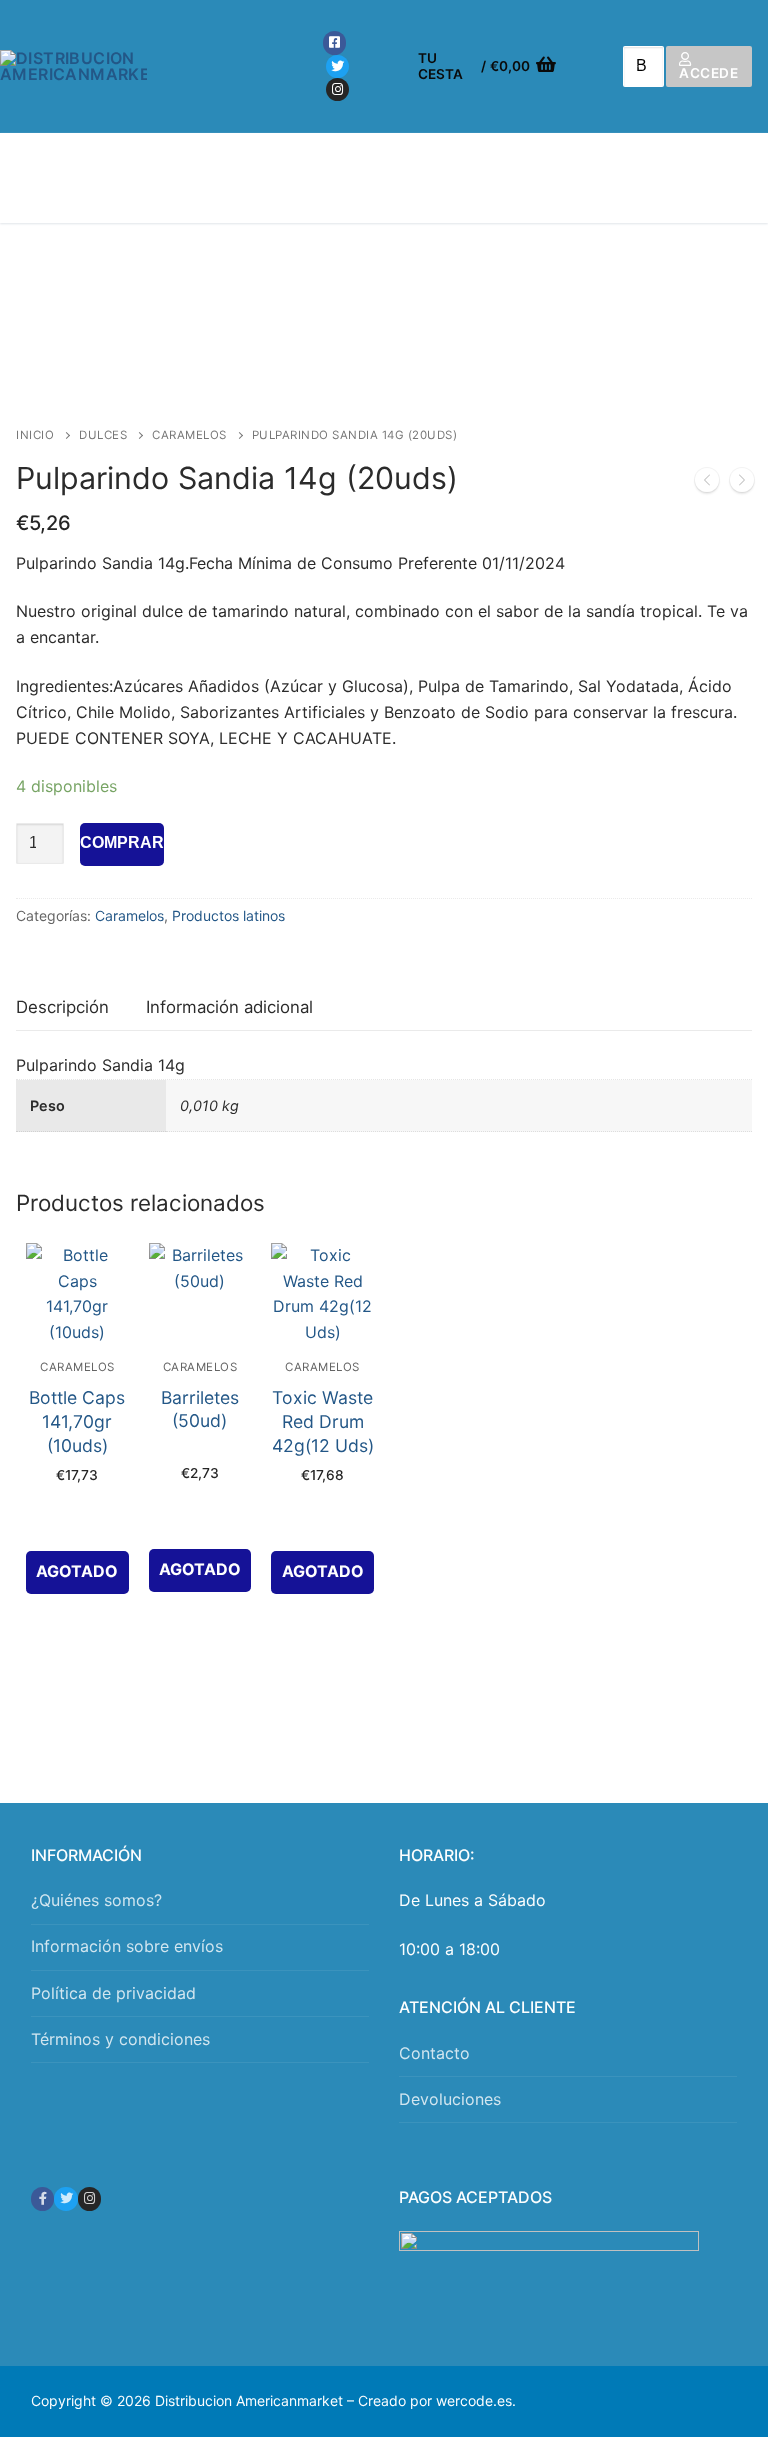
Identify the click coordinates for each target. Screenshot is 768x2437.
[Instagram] (337, 89)
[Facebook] (334, 42)
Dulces (103, 435)
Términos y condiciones (120, 2039)
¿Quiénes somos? (96, 1900)
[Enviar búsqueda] (636, 66)
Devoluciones (450, 2099)
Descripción (62, 1007)
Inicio (35, 435)
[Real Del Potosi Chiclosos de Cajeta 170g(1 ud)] (742, 484)
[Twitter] (337, 66)
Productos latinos (228, 915)
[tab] (62, 1008)
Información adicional (229, 1007)
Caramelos (189, 435)
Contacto (434, 2053)
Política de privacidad (113, 1993)
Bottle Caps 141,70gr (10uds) (77, 1421)
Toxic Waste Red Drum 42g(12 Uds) (323, 1421)
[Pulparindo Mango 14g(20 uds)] (707, 484)
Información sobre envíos (127, 1946)
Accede (708, 73)
